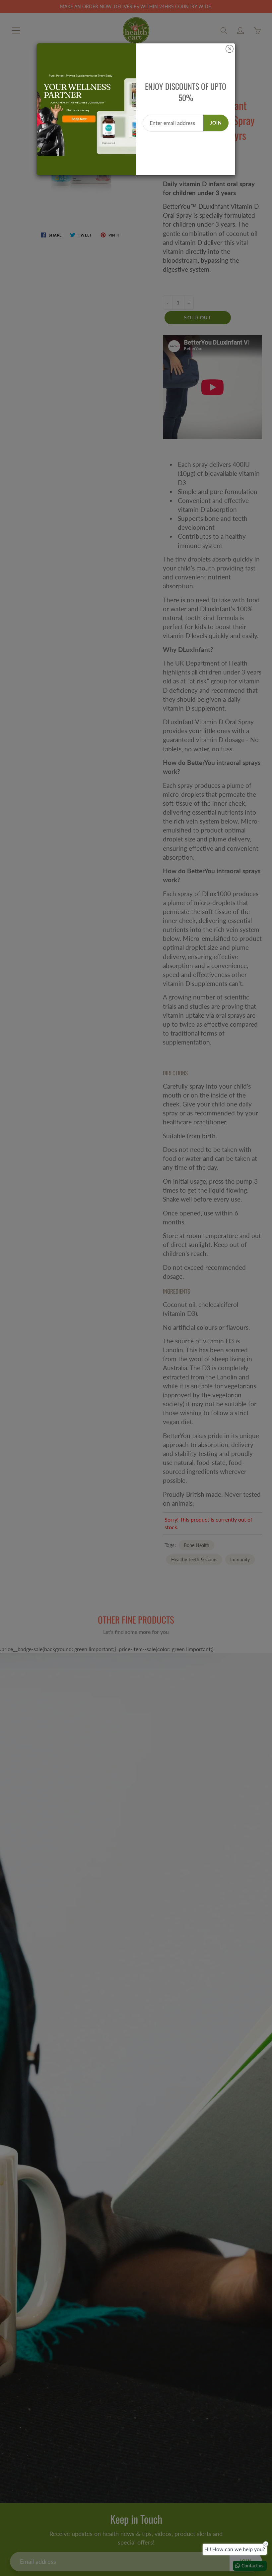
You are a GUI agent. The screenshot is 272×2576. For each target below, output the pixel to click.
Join (216, 123)
